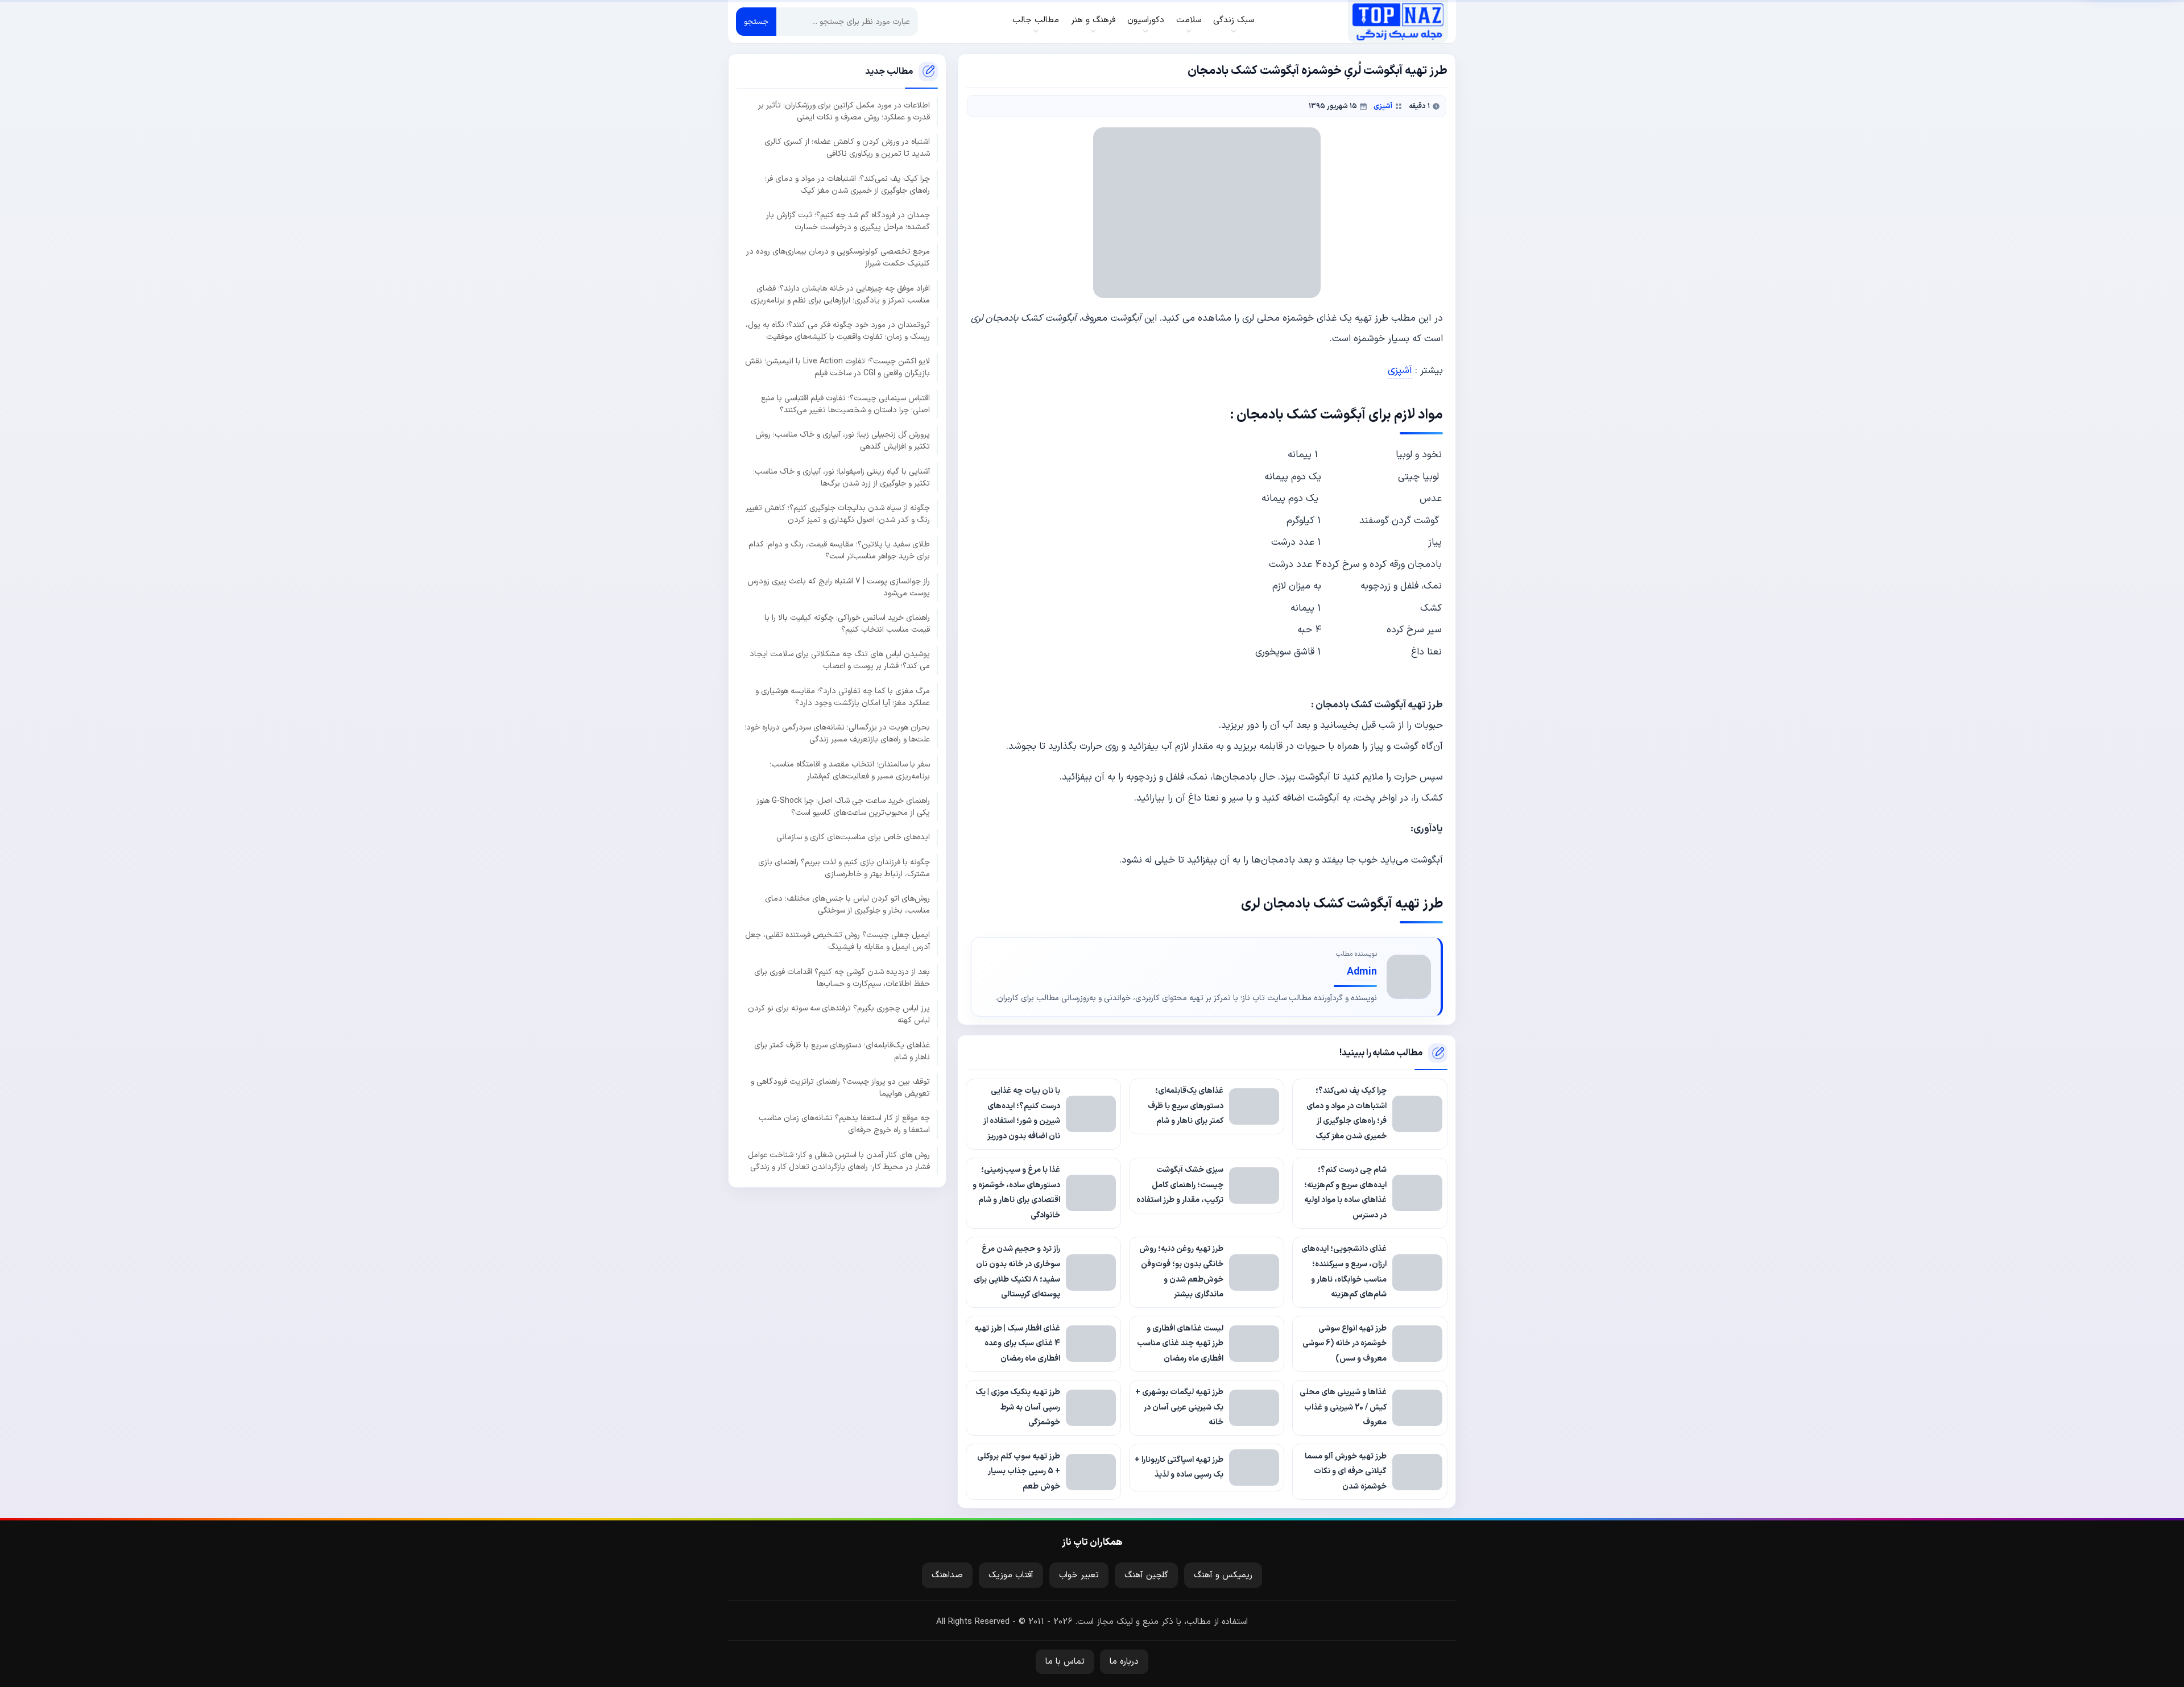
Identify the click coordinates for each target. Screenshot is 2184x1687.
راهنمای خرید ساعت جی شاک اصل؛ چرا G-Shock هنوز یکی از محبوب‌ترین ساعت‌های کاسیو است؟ (843, 807)
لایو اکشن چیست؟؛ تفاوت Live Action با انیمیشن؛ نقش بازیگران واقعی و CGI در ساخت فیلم (837, 367)
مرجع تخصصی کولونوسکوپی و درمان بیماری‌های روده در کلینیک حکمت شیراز (838, 258)
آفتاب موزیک (1011, 1575)
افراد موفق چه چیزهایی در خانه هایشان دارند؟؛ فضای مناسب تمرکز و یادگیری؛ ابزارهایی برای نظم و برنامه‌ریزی (840, 294)
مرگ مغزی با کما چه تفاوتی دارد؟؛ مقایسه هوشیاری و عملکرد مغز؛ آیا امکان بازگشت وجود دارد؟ (843, 697)
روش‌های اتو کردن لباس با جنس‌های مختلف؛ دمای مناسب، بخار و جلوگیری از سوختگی (847, 905)
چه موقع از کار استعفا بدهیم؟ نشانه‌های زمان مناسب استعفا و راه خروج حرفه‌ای (844, 1124)
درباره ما (1124, 1662)
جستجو (756, 22)
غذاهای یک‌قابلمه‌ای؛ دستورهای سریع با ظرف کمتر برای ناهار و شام (842, 1051)
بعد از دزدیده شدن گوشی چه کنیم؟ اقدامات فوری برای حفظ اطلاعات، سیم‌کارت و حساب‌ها (842, 978)
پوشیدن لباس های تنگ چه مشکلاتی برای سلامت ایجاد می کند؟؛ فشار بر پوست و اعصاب (840, 660)
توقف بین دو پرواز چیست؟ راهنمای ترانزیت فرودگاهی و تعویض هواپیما (840, 1088)
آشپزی (1383, 106)
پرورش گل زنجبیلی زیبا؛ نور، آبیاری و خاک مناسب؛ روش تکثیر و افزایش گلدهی (843, 441)
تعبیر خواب (1079, 1575)
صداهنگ (947, 1575)
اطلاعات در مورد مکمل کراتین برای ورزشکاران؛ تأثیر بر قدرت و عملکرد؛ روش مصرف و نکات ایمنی (844, 111)
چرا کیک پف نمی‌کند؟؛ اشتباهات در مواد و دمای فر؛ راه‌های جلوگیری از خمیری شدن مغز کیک (847, 184)
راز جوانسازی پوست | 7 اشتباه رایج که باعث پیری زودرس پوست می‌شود (839, 587)
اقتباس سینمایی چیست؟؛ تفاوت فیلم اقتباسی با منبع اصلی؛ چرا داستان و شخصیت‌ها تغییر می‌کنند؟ (845, 404)
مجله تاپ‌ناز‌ (1398, 22)
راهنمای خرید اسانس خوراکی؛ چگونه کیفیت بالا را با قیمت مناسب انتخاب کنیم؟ (847, 624)
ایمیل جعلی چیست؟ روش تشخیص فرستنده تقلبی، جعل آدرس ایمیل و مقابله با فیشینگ (837, 941)
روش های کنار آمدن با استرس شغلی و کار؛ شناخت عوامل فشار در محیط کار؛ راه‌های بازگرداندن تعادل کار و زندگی (839, 1160)
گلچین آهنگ (1146, 1575)
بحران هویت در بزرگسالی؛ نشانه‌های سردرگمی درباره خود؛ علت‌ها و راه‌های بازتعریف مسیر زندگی (837, 733)
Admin (1362, 972)
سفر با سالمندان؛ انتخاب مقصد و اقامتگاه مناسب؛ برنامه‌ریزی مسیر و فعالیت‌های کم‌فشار (850, 770)
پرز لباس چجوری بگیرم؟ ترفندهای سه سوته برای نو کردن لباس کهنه (839, 1014)
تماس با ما (1065, 1662)
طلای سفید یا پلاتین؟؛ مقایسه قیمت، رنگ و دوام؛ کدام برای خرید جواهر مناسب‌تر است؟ (839, 550)
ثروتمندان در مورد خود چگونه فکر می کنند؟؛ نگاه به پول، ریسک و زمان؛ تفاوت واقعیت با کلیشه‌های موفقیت (838, 331)
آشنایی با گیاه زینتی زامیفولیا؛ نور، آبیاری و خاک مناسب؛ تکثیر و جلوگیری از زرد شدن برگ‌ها (841, 477)
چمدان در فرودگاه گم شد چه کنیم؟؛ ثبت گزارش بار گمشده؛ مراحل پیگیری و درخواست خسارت (848, 221)
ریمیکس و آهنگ (1223, 1575)
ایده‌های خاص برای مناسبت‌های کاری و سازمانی (853, 837)
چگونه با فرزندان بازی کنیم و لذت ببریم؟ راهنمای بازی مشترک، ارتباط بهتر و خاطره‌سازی (844, 868)
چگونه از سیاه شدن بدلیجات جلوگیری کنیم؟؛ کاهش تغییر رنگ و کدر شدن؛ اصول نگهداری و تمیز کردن (838, 514)
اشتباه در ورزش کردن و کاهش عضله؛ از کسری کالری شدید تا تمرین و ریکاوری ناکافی (847, 148)
